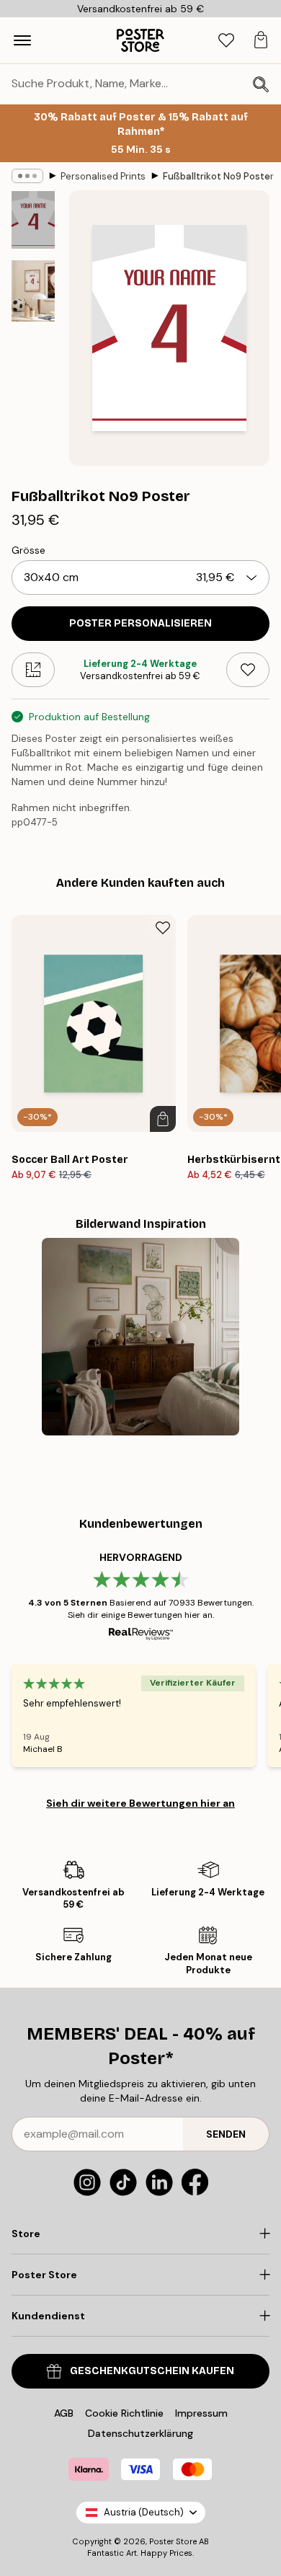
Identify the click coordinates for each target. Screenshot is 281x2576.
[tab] (226, 41)
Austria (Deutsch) (144, 2512)
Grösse (28, 550)
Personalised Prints (103, 176)
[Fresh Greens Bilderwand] (140, 1337)
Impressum (201, 2413)
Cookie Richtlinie (124, 2413)
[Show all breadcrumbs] (27, 176)
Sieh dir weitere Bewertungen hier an (140, 1803)
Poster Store (173, 2541)
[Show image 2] (33, 291)
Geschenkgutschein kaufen (152, 2371)
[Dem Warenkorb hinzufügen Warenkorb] (163, 1119)
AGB (64, 2413)
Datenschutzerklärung (140, 2433)
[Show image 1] (33, 220)
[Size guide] (33, 670)
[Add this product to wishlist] (248, 670)
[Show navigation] (22, 40)
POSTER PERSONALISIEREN (140, 623)
